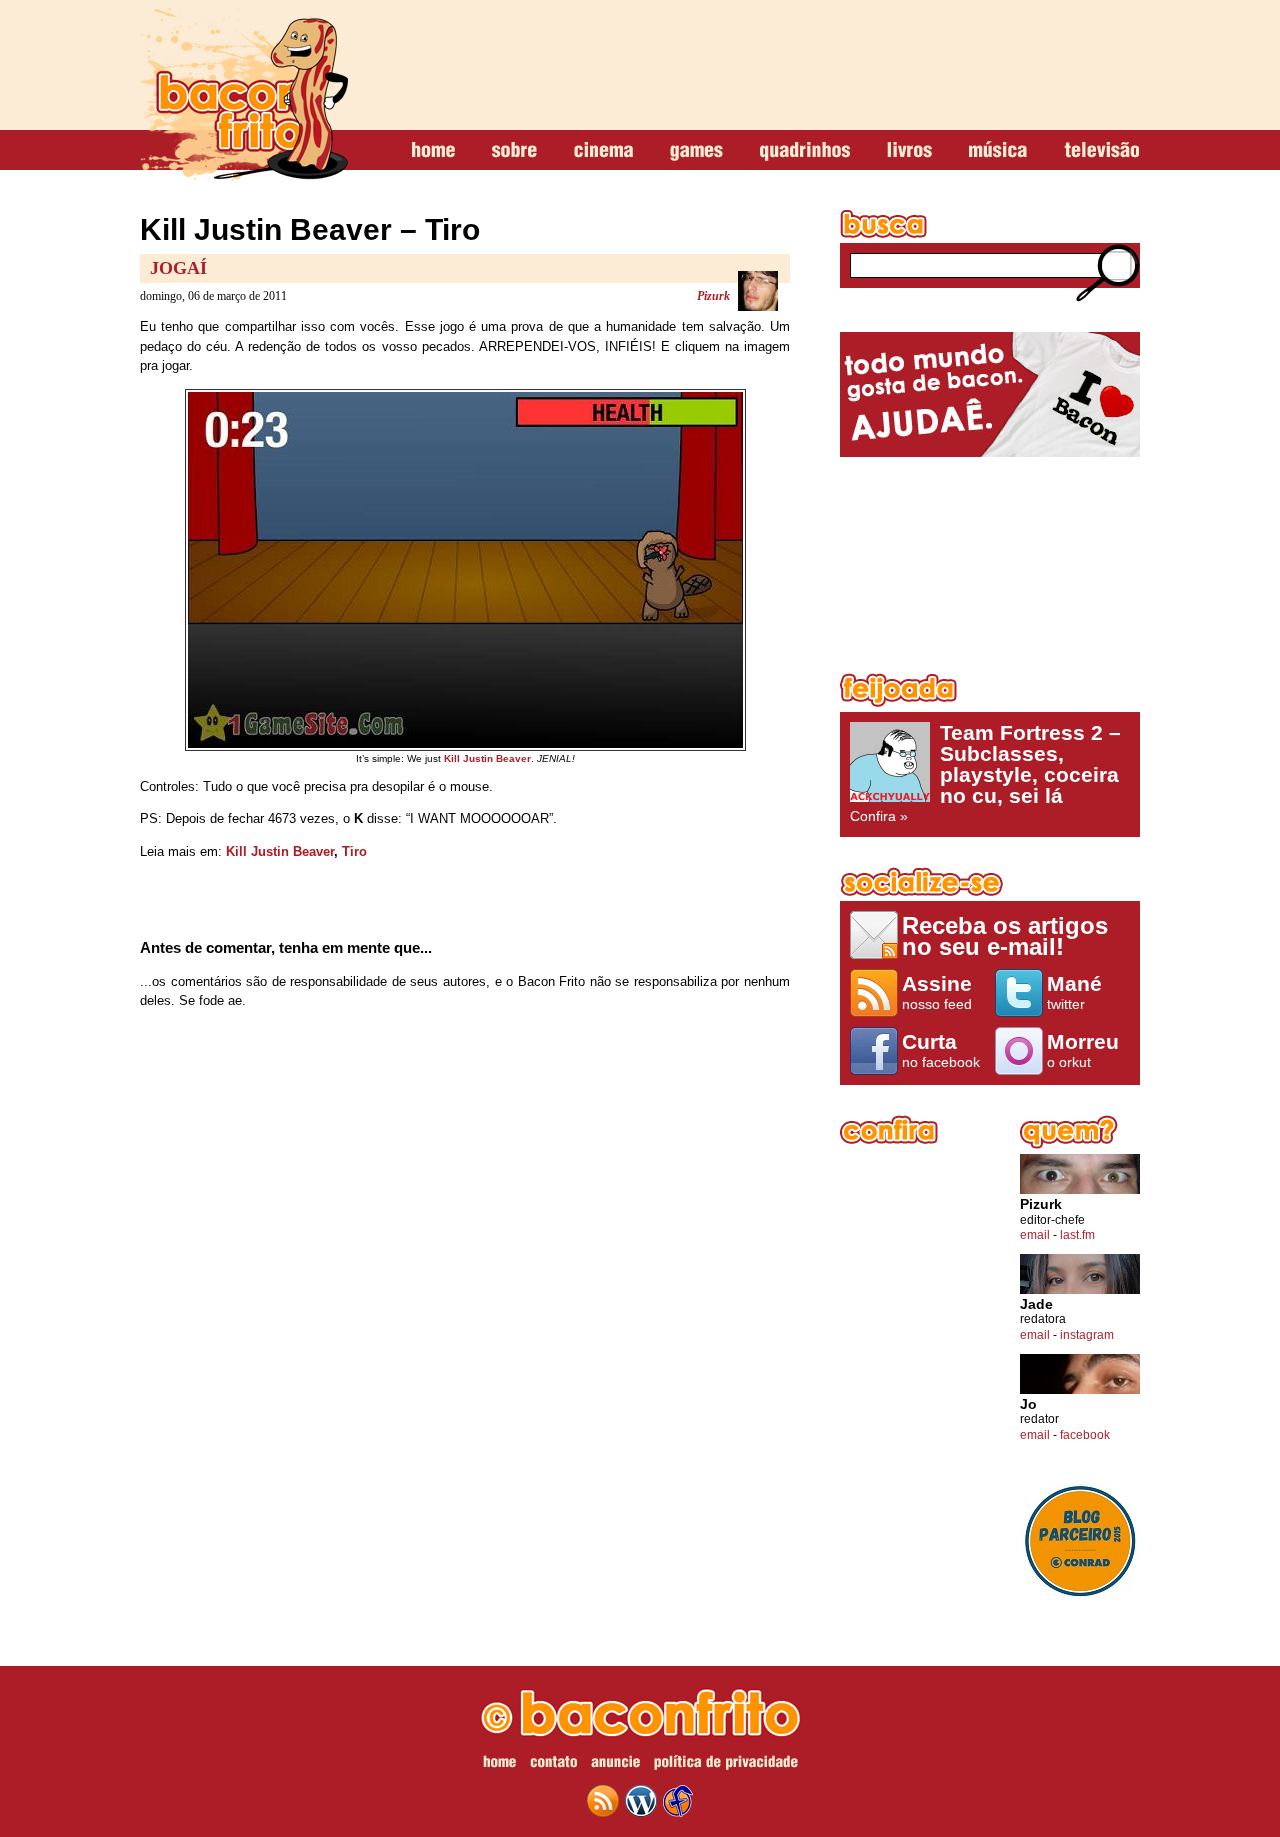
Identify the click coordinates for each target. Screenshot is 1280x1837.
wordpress (641, 1801)
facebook (1085, 1435)
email (1035, 1235)
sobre (514, 151)
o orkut (1083, 1050)
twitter (1074, 992)
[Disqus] (465, 1289)
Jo (1028, 1404)
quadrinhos (805, 151)
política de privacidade (726, 1765)
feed (603, 1801)
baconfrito (244, 94)
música (998, 151)
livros (909, 151)
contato (553, 1765)
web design (678, 1801)
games (696, 151)
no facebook (941, 1050)
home (433, 151)
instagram (1087, 1335)
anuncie (615, 1765)
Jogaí (178, 268)
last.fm (1077, 1235)
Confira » (985, 773)
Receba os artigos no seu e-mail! (1005, 935)
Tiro (354, 851)
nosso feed (937, 992)
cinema (603, 151)
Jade (1036, 1304)
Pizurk (713, 296)
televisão (1101, 151)
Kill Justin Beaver (280, 851)
